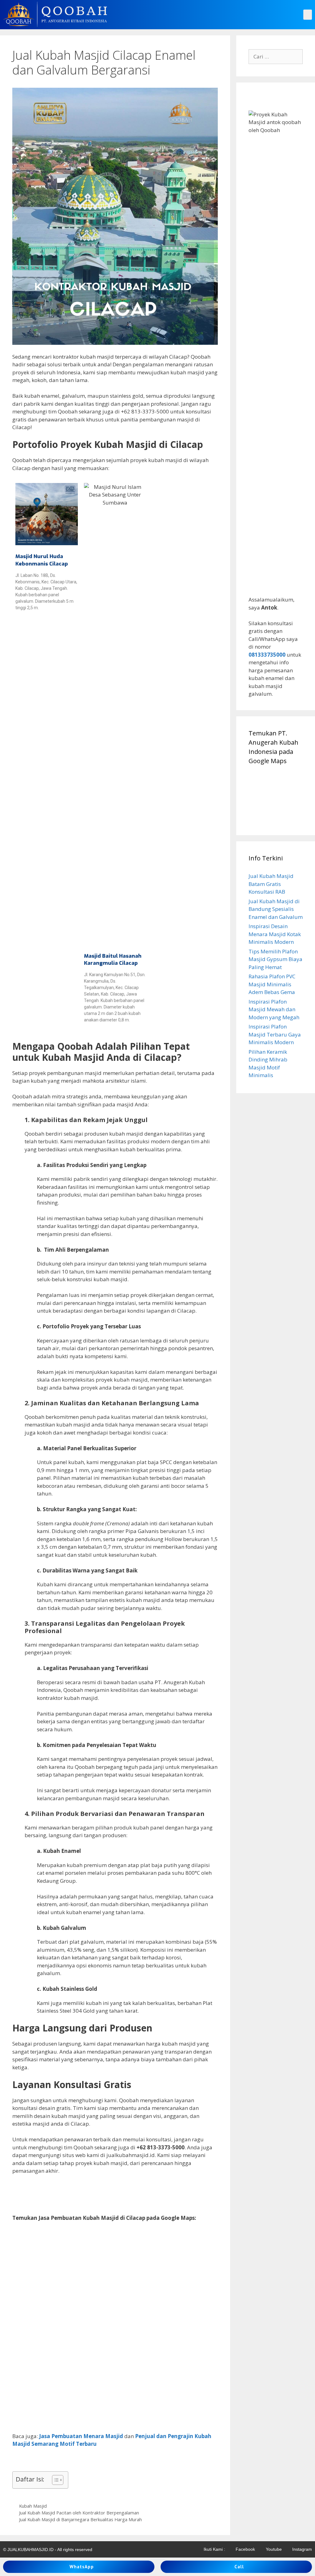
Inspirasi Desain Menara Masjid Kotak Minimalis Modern (275, 934)
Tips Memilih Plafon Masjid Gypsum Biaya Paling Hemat (275, 959)
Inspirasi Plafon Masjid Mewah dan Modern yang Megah (274, 1009)
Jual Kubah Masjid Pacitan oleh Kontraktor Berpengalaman (79, 2513)
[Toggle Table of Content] (55, 2480)
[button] (308, 15)
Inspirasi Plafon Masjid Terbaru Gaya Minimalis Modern (275, 1034)
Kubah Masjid (33, 2506)
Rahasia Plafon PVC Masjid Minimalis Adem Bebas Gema (272, 984)
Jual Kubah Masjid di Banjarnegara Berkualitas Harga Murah (80, 2520)
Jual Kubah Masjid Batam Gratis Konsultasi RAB (271, 884)
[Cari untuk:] (276, 56)
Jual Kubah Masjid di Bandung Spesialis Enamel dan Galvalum (276, 909)
